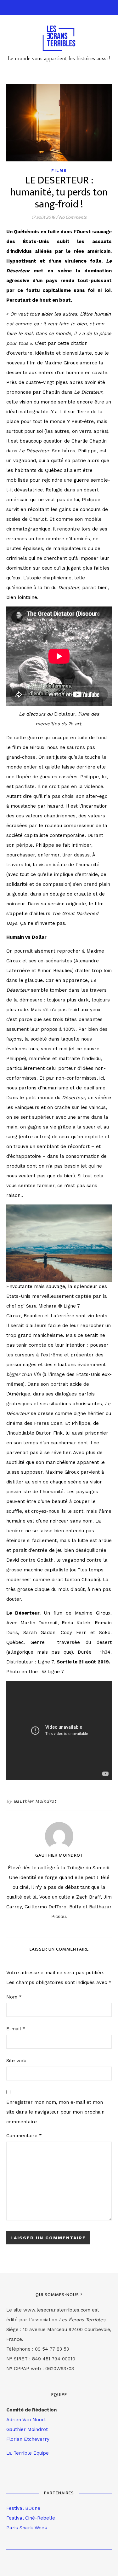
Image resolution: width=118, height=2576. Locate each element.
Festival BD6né (23, 2508)
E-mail (16, 2029)
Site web (16, 2061)
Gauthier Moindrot (35, 1801)
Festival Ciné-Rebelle (31, 2518)
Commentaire (24, 2136)
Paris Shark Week (27, 2528)
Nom (14, 1997)
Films (59, 171)
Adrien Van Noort (26, 2420)
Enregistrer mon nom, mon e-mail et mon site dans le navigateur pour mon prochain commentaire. (55, 2112)
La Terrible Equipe (28, 2453)
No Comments (73, 217)
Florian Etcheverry (28, 2439)
